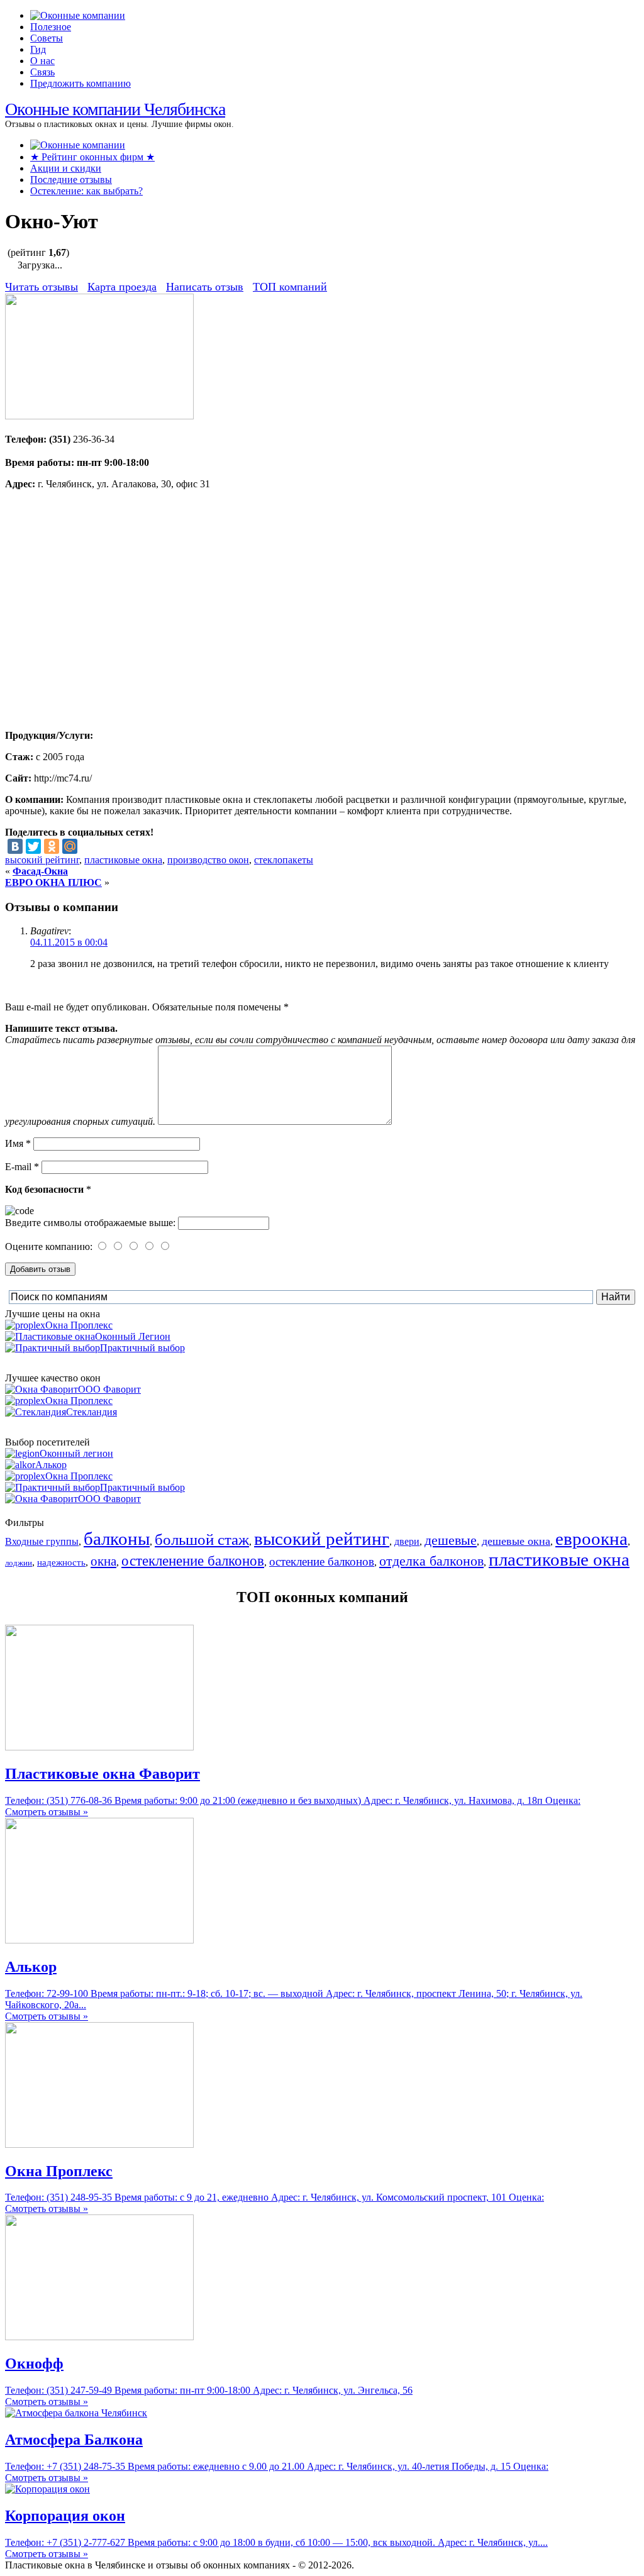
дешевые (451, 1540)
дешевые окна (516, 1541)
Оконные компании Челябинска (115, 109)
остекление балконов (322, 1562)
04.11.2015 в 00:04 (69, 942)
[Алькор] (99, 1940)
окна (103, 1561)
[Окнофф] (99, 2337)
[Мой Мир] (70, 846)
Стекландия (92, 1412)
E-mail (22, 1167)
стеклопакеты (284, 860)
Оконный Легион (133, 1336)
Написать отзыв (205, 287)
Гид (38, 49)
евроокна (591, 1539)
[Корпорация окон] (47, 2489)
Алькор (51, 1465)
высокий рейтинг (42, 860)
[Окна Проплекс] (99, 2144)
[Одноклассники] (52, 846)
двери (407, 1541)
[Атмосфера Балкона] (76, 2413)
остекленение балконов (193, 1561)
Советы (47, 38)
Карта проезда (122, 287)
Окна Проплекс (79, 1325)
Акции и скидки (66, 168)
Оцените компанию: (50, 1247)
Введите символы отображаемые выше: (90, 1223)
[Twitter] (33, 846)
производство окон (208, 860)
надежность (61, 1562)
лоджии (19, 1563)
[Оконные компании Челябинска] (78, 15)
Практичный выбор (142, 1348)
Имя (18, 1143)
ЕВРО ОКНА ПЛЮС (53, 882)
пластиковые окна (123, 860)
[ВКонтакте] (15, 846)
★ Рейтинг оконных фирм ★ (92, 157)
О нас (42, 61)
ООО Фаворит (109, 1389)
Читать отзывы (42, 287)
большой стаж (202, 1540)
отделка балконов (431, 1561)
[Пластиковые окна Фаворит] (99, 1747)
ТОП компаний (290, 287)
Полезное (51, 27)
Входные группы (42, 1541)
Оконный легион (76, 1453)
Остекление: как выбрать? (86, 191)
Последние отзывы (71, 180)
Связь (42, 72)
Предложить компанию (80, 83)
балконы (117, 1539)
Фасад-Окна (40, 871)
